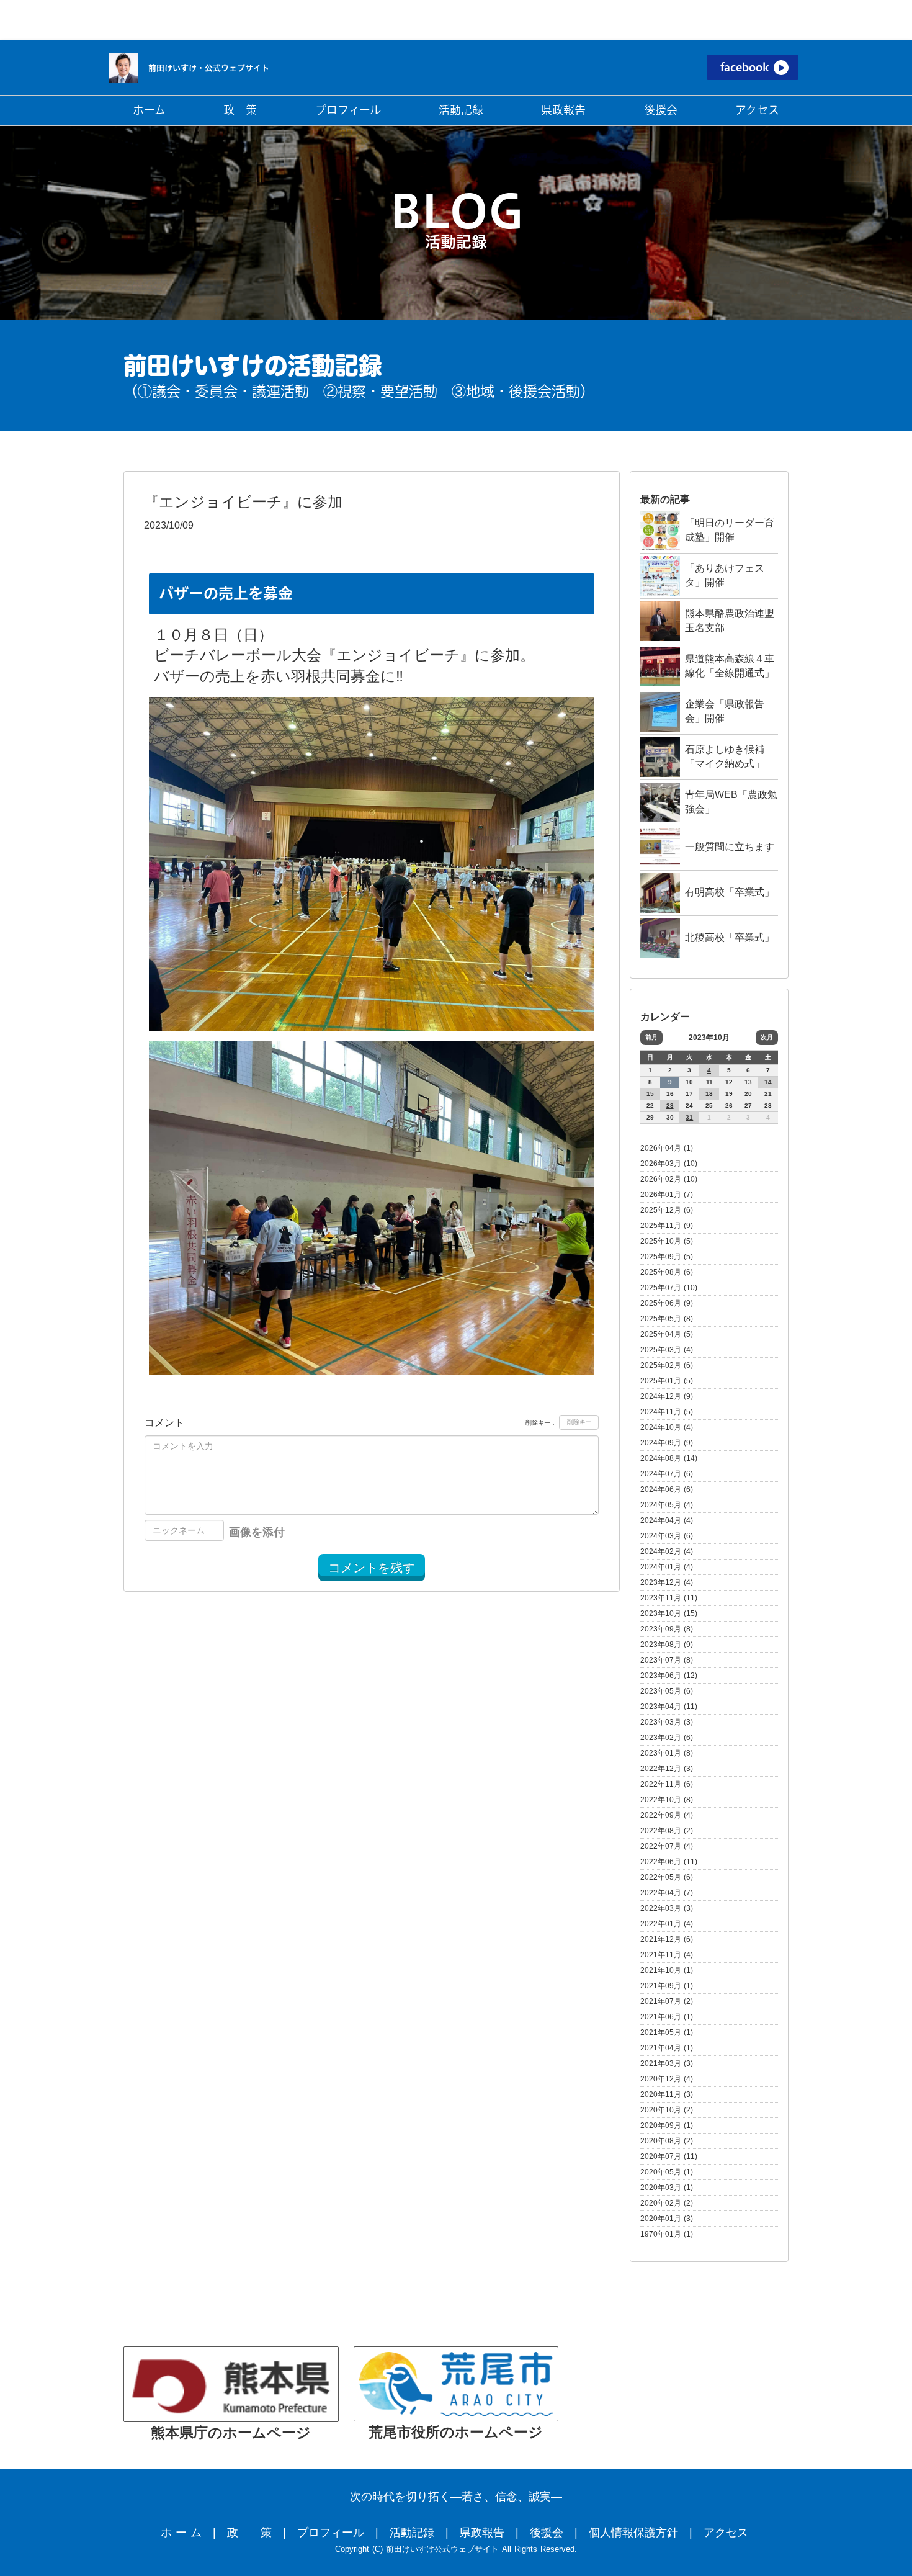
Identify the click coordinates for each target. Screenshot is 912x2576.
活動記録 (412, 2533)
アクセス (726, 2533)
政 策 (249, 2533)
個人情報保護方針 (633, 2533)
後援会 (547, 2533)
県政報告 (482, 2533)
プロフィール (331, 2533)
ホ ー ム (181, 2533)
